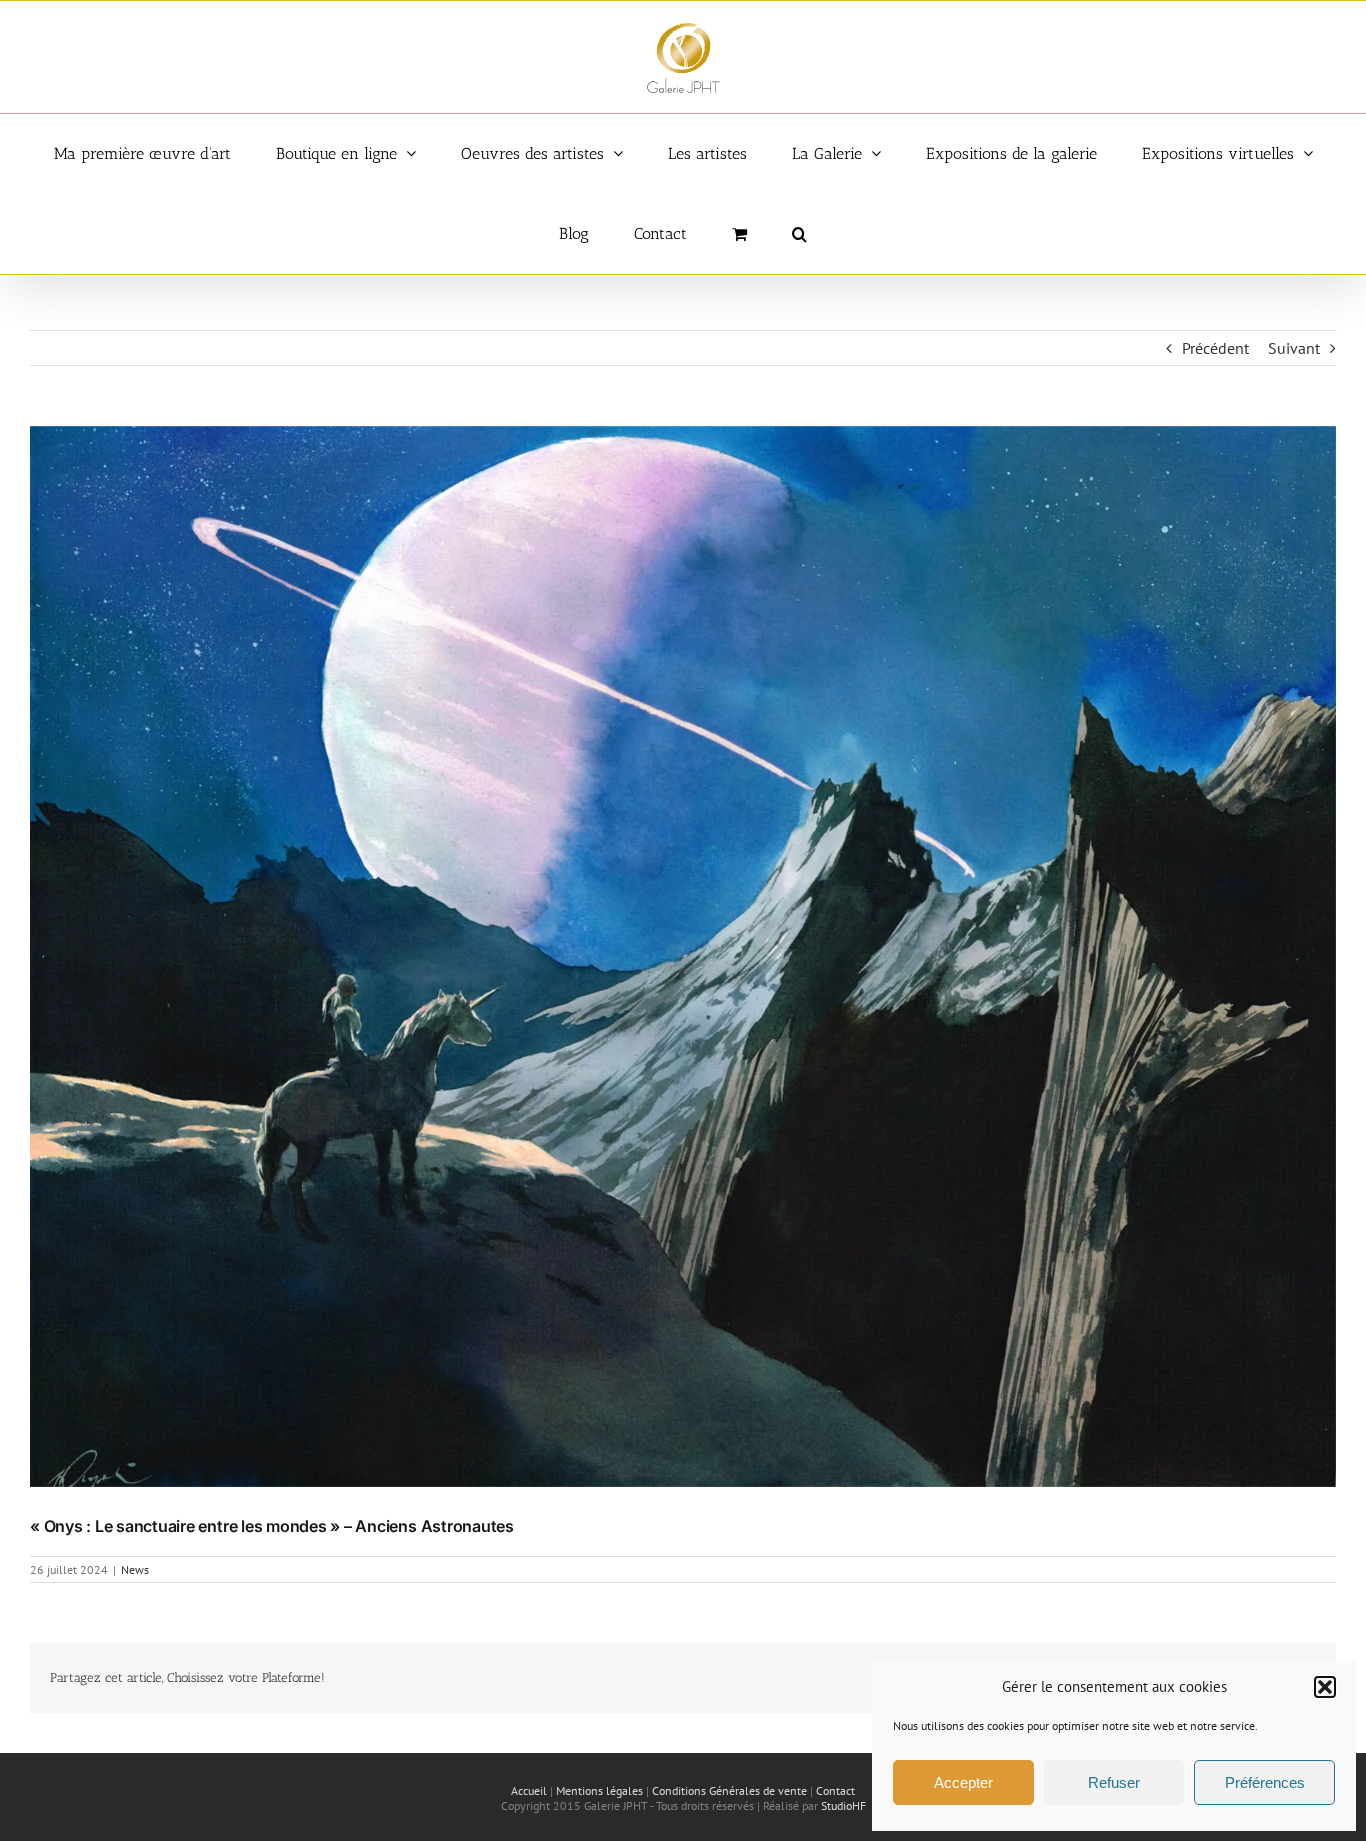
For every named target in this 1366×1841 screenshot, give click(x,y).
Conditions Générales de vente (729, 1790)
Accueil (529, 1790)
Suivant (1294, 348)
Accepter (963, 1782)
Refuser (1114, 1782)
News (135, 1569)
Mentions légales (599, 1790)
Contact (835, 1790)
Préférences (1265, 1782)
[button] (1325, 1687)
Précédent (1215, 348)
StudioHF (843, 1805)
